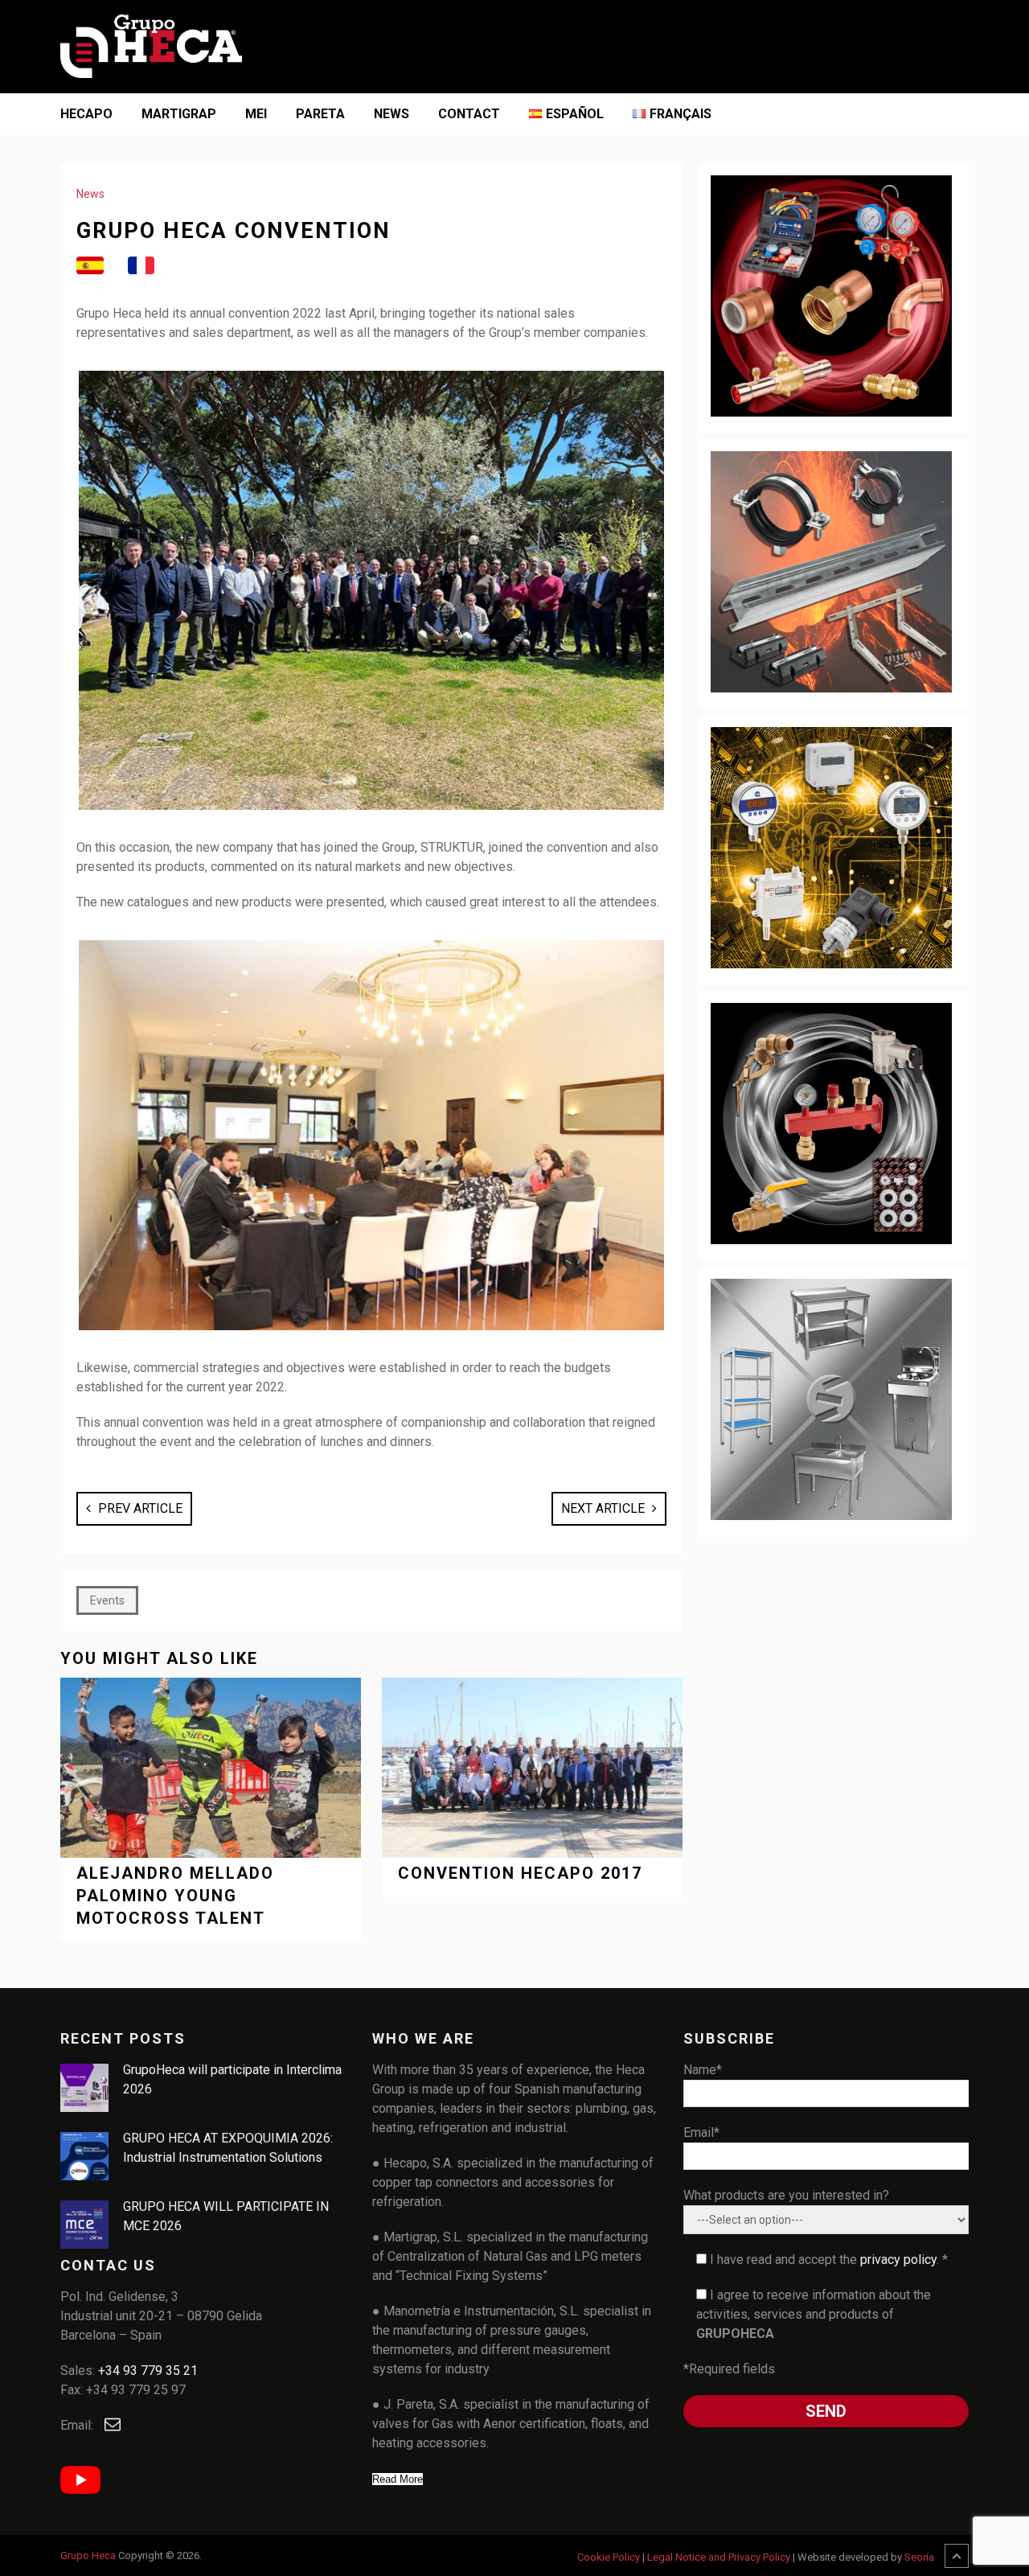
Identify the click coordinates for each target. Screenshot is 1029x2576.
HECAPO (86, 114)
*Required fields (729, 2369)
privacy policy (898, 2260)
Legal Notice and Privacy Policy (719, 2557)
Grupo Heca (88, 2555)
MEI (256, 114)
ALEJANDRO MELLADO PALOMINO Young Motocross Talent (175, 1896)
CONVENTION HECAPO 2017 (520, 1873)
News (90, 194)
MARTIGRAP (179, 114)
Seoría (919, 2557)
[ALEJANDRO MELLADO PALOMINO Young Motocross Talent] (211, 1768)
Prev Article (139, 1508)
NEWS (392, 114)
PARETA (320, 114)
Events (107, 1600)
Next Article (605, 1508)
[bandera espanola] (90, 266)
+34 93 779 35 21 (148, 2371)
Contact (469, 114)
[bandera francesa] (141, 266)
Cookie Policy (609, 2557)
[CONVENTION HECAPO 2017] (532, 1768)
